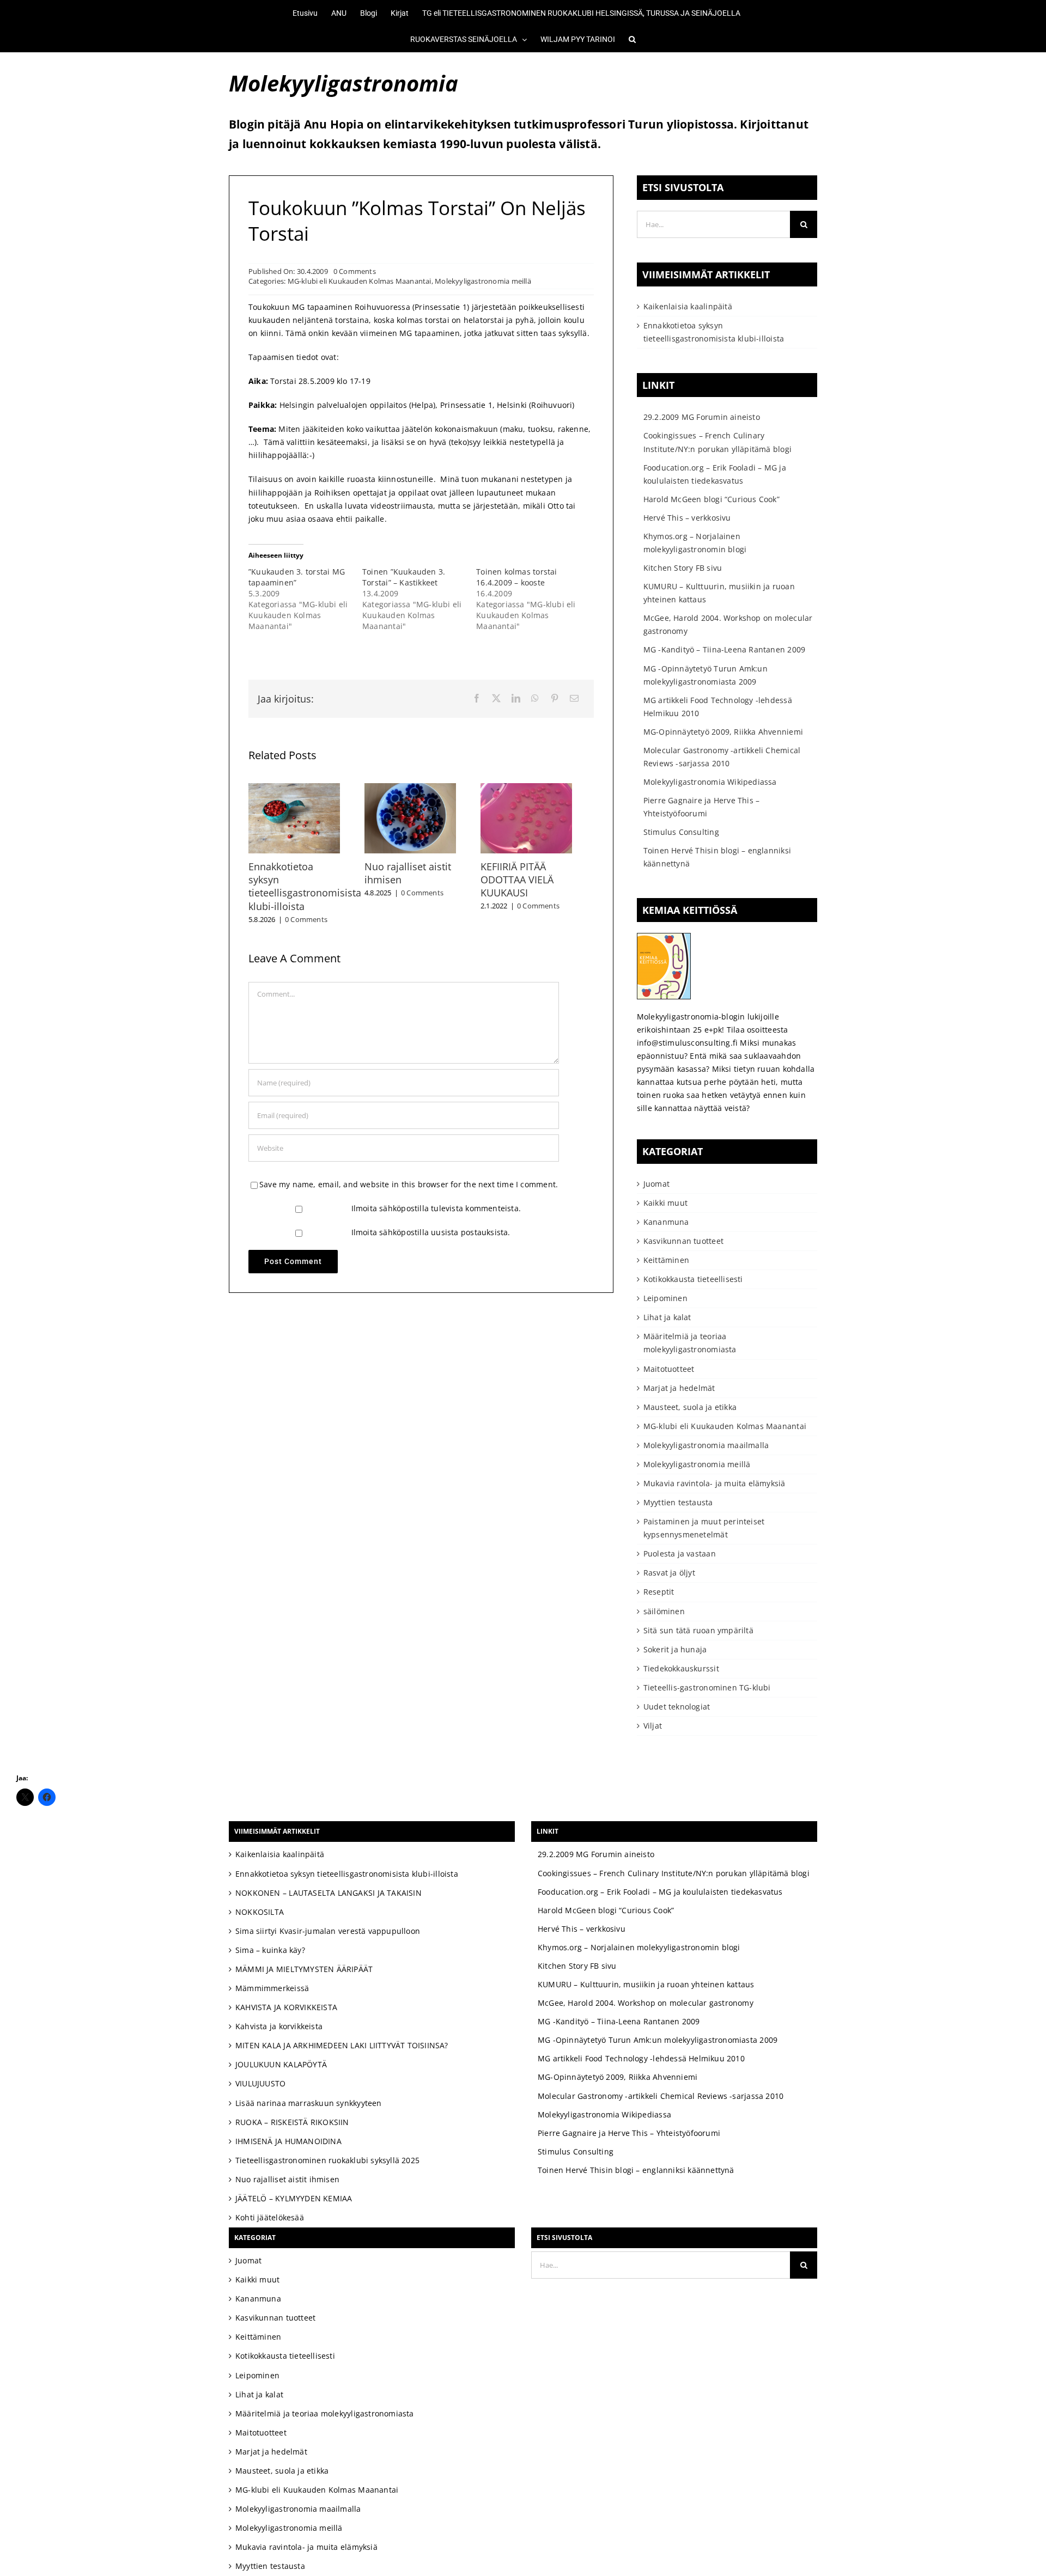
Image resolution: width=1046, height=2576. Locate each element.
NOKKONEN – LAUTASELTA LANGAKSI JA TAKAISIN (329, 1893)
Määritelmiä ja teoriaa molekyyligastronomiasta (690, 1343)
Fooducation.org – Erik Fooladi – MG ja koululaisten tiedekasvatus (660, 1892)
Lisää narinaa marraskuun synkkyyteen (309, 2103)
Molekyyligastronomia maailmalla (706, 1445)
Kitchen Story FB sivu (683, 568)
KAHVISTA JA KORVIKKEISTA (286, 2007)
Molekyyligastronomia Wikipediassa (710, 782)
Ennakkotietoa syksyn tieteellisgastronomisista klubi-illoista (305, 885)
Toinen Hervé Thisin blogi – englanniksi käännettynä (636, 2170)
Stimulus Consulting (681, 832)
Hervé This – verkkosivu (687, 518)
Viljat (653, 1726)
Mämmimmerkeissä (272, 1988)
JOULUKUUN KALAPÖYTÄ (281, 2064)
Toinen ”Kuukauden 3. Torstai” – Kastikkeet (404, 577)
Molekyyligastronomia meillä (483, 281)
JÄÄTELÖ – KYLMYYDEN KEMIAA (294, 2198)
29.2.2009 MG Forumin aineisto (702, 417)
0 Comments (355, 271)
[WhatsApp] (535, 699)
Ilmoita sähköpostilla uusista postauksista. (431, 1225)
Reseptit (659, 1592)
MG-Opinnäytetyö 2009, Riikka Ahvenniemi (723, 732)
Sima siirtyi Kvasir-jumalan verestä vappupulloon (328, 1931)
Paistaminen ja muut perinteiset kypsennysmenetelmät (704, 1528)
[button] (626, 39)
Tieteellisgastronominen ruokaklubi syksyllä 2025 (327, 2160)
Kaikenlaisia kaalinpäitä (688, 306)
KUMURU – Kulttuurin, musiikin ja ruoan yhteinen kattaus (646, 1984)
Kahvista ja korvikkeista (279, 2026)
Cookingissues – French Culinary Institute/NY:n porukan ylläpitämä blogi (674, 1873)
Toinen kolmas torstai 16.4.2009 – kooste (516, 577)
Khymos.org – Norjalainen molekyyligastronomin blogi (639, 1947)
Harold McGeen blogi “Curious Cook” (711, 499)
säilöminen (664, 1611)
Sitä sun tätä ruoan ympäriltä (698, 1630)
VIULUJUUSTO (260, 2083)
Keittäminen (666, 1260)
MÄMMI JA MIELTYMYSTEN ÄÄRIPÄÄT (304, 1969)
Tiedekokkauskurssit (681, 1668)
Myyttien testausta (678, 1502)
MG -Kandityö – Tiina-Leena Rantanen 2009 (724, 649)
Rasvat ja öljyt (669, 1573)
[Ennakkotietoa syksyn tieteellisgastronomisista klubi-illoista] (298, 788)
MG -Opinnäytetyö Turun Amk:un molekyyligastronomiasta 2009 (658, 2040)
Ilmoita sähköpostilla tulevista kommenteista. (436, 1201)
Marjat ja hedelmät (679, 1388)
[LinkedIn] (516, 699)
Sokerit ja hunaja (675, 1649)
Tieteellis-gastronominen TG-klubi (707, 1687)
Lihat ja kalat (667, 1317)
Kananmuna (666, 1222)
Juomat (656, 1184)
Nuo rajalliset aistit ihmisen (287, 2179)
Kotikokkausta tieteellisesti (693, 1279)
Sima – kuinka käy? (270, 1950)
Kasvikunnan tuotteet (683, 1241)
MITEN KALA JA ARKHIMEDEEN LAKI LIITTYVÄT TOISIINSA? (342, 2045)
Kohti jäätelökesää (270, 2217)
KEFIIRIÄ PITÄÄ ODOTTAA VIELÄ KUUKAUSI (532, 885)
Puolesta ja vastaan (680, 1553)
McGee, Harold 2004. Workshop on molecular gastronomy (646, 2003)
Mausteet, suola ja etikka (690, 1407)
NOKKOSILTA (260, 1912)
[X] (496, 699)
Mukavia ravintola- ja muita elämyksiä (714, 1483)
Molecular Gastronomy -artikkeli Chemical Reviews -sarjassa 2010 (661, 2096)
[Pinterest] (555, 699)
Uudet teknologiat (677, 1707)
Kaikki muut (665, 1203)
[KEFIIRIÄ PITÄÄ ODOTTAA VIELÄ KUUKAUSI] (545, 788)
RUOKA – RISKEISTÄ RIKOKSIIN (292, 2122)
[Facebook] (477, 699)
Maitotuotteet (669, 1369)
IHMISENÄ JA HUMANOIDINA (288, 2141)
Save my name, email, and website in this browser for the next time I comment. (409, 1177)
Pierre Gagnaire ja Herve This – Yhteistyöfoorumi (629, 2133)
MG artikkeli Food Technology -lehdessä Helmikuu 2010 (641, 2058)
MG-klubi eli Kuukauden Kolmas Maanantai (360, 281)
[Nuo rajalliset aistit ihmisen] (421, 788)
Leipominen (665, 1298)
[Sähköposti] (574, 699)
